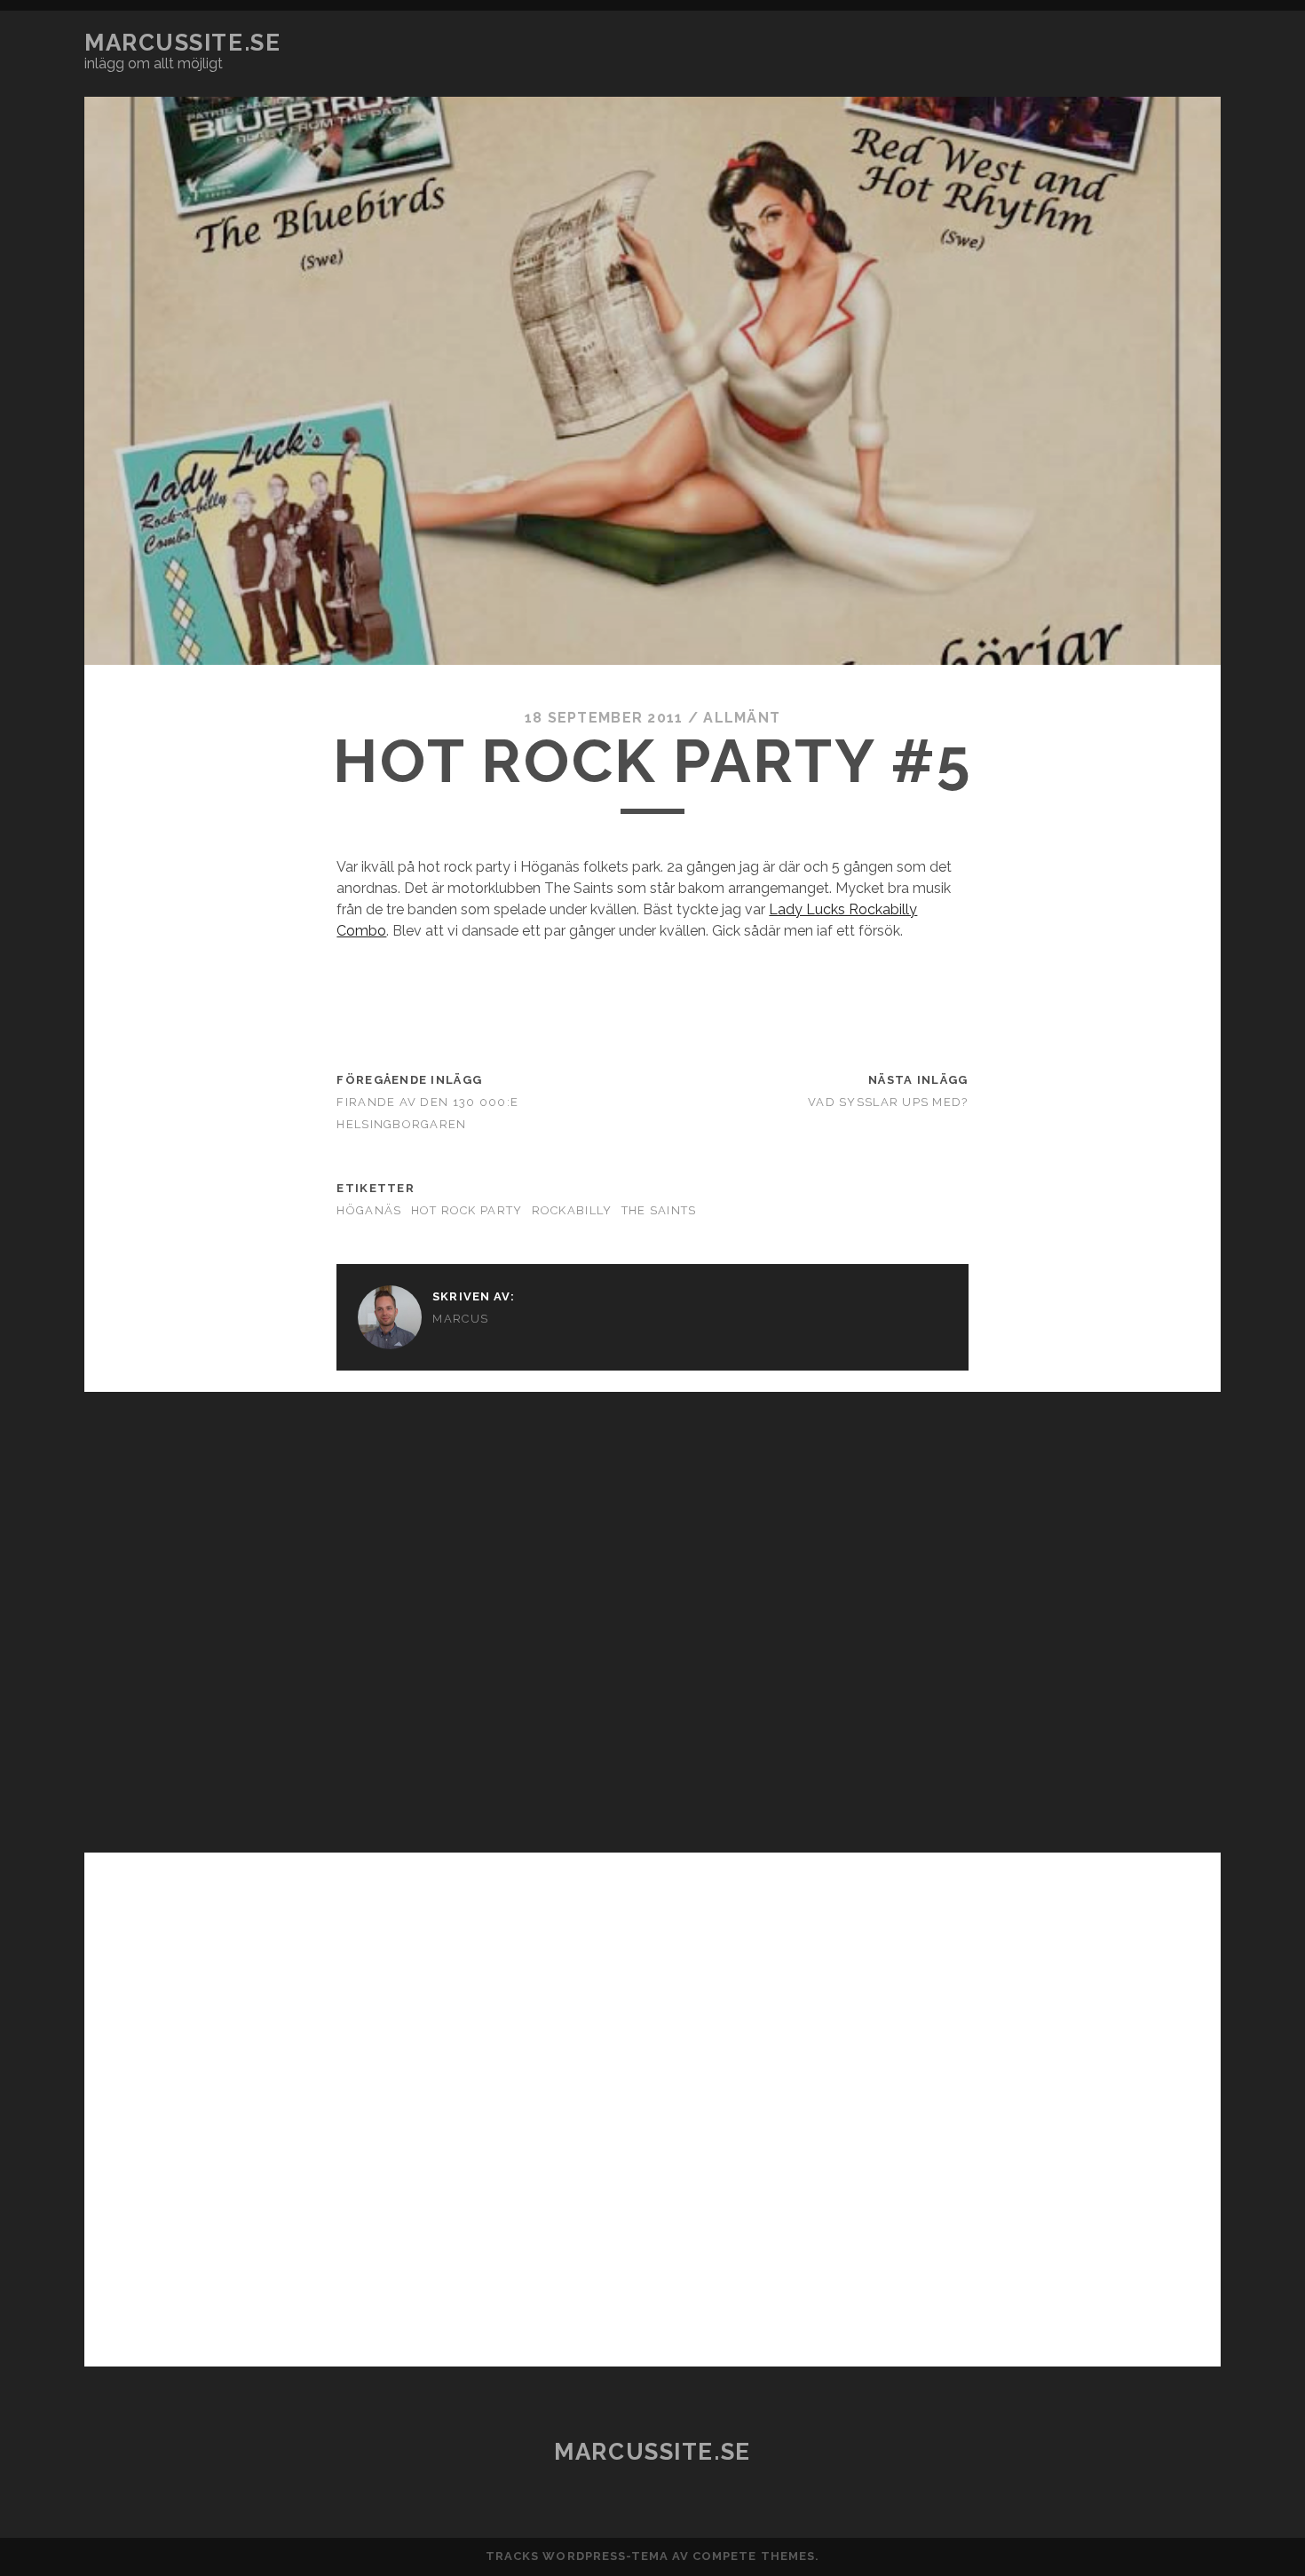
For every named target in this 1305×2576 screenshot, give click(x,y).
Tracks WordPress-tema (577, 2556)
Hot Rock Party (467, 1210)
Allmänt (742, 718)
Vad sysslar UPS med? (888, 1102)
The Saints (659, 1210)
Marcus (460, 1319)
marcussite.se (182, 43)
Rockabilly (572, 1210)
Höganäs (369, 1210)
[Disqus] (652, 1614)
